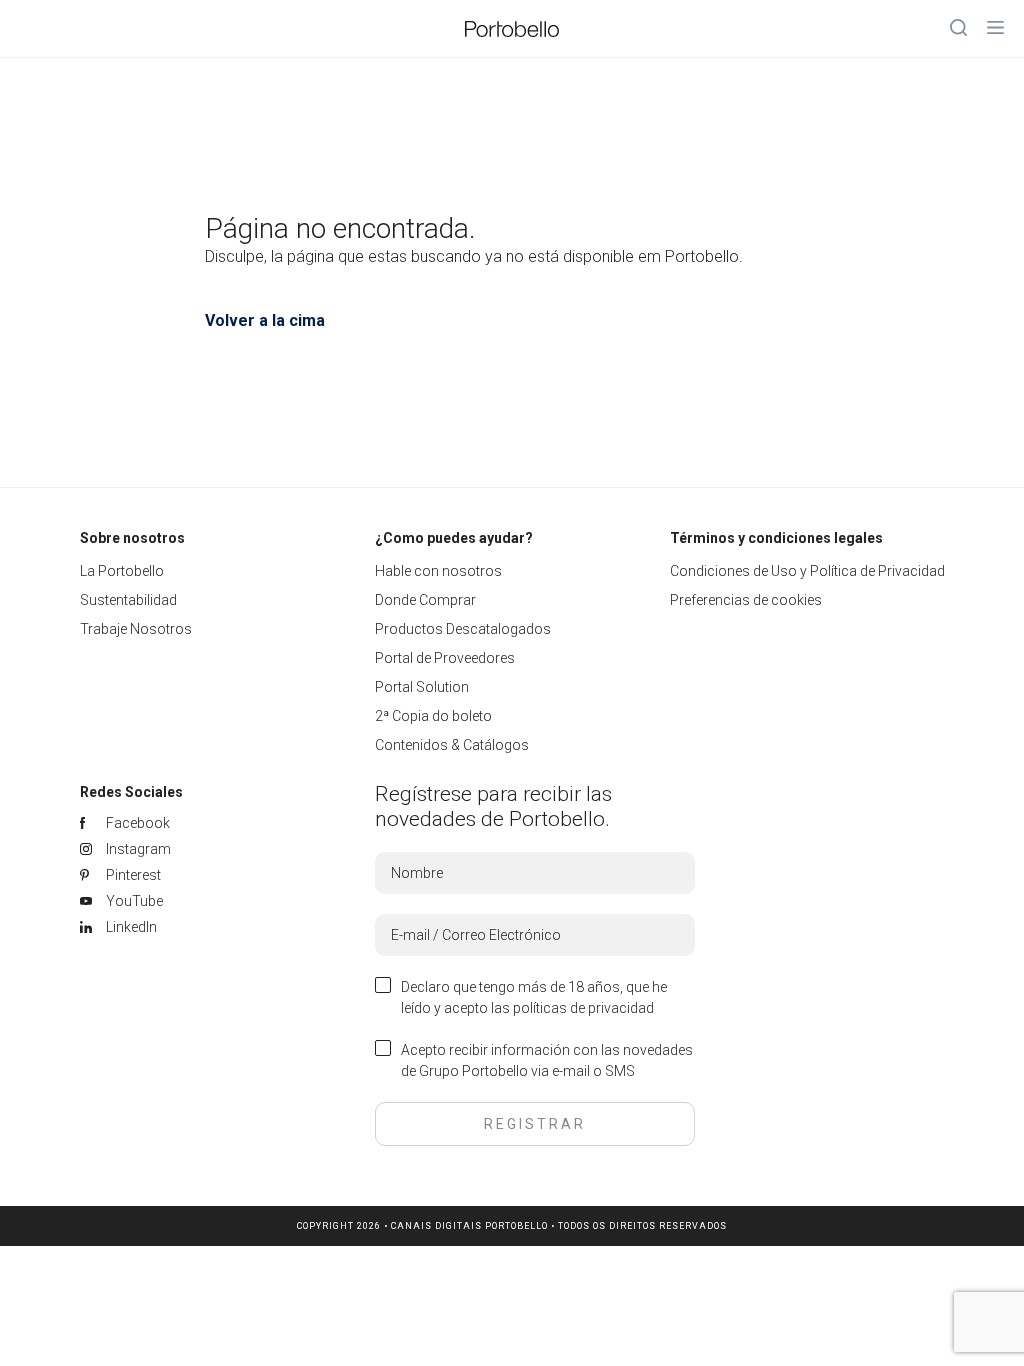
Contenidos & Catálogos (452, 745)
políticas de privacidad (583, 1008)
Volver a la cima (265, 320)
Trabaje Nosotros (136, 629)
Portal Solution (422, 687)
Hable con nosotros (438, 571)
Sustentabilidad (128, 600)
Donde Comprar (425, 600)
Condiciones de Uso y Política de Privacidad (807, 571)
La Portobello (122, 571)
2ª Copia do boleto (433, 716)
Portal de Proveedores (445, 658)
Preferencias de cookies (746, 600)
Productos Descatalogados (463, 629)
